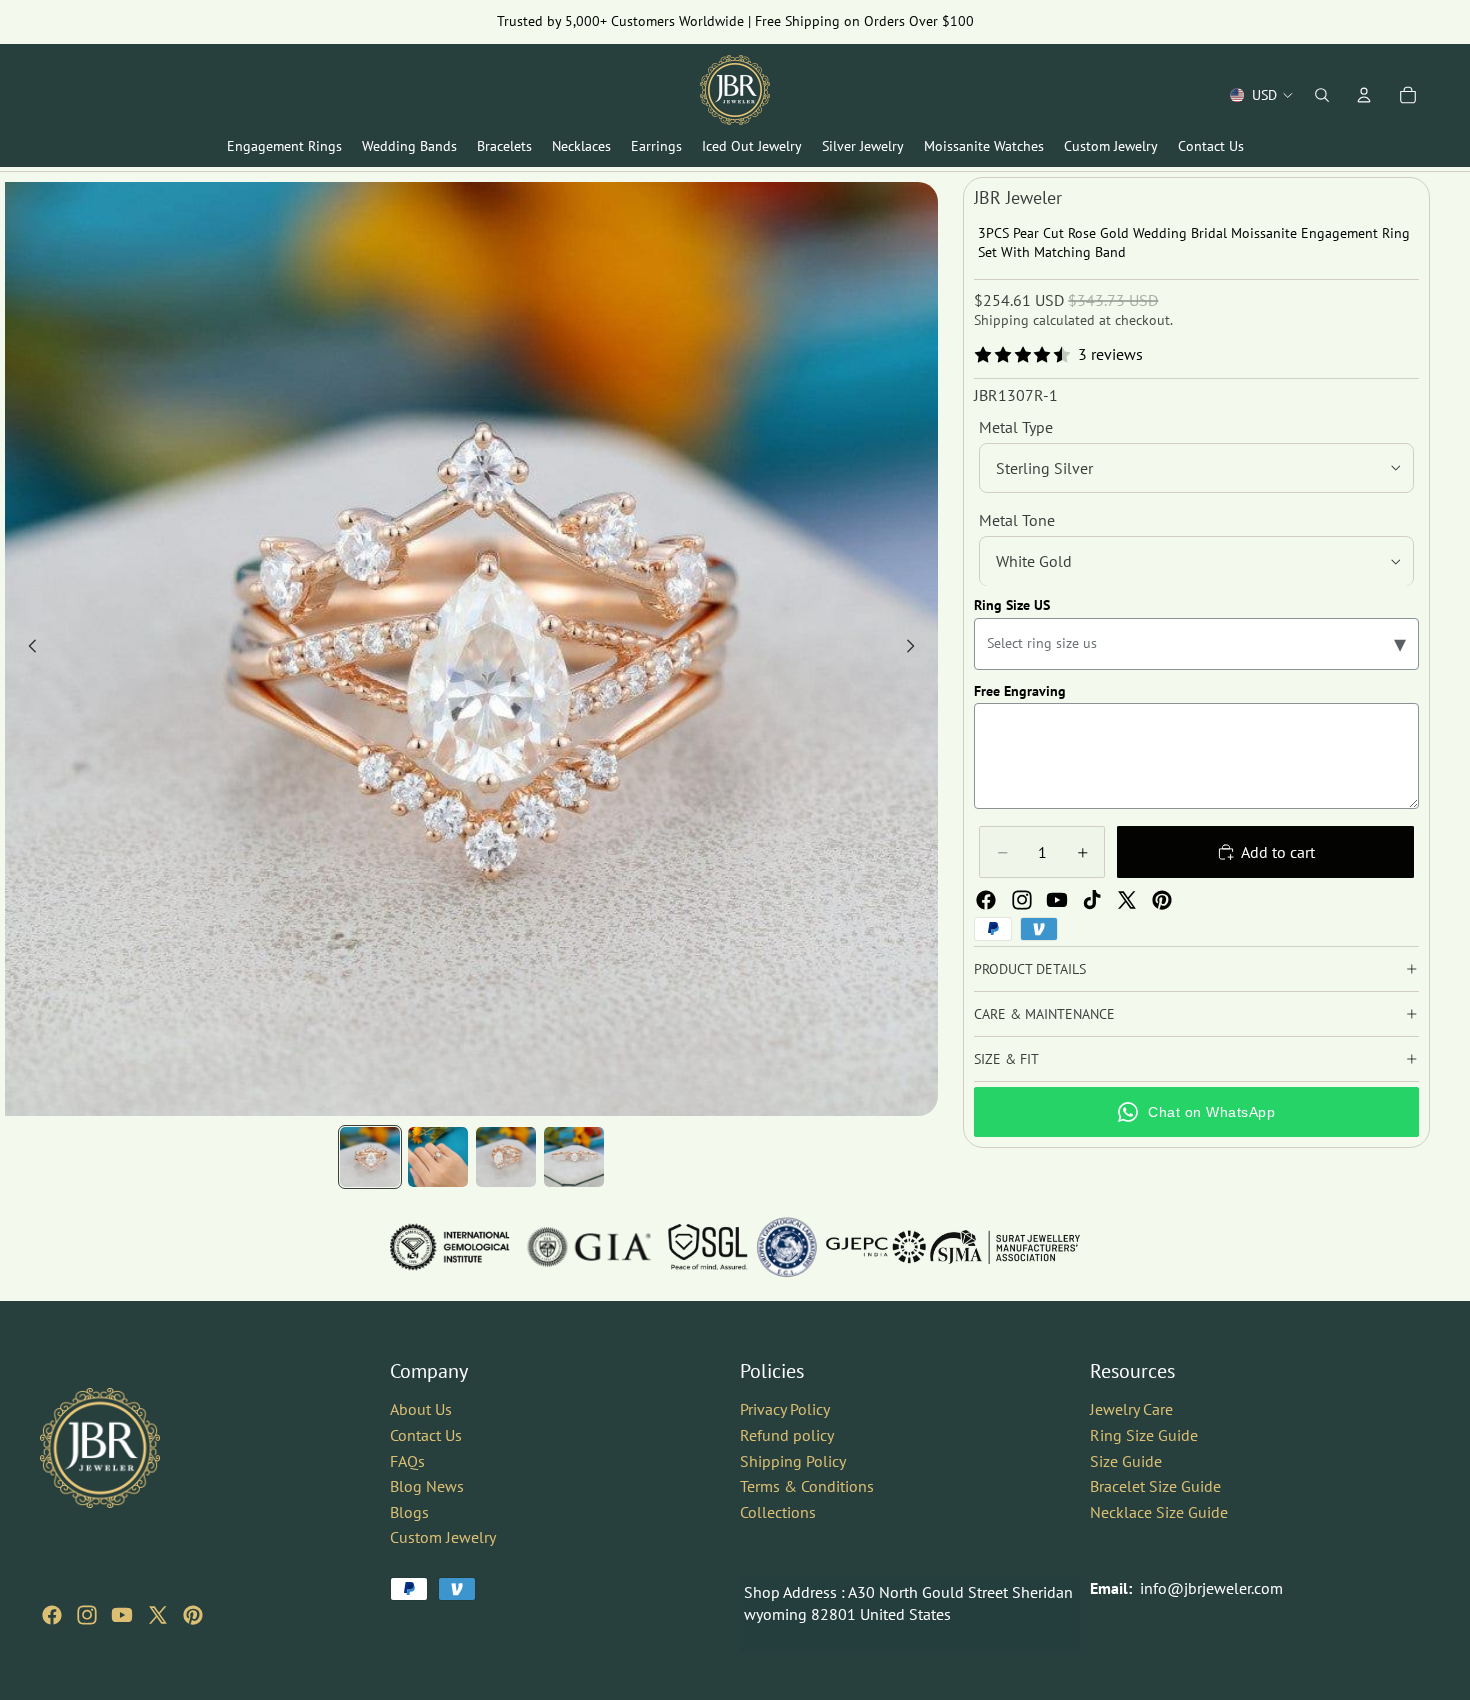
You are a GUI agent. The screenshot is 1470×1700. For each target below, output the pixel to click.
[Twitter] (1127, 900)
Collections (778, 1512)
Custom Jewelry (443, 1537)
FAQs (407, 1460)
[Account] (1364, 95)
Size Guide (1126, 1460)
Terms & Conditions (807, 1486)
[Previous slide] (27, 649)
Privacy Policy (785, 1409)
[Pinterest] (1162, 900)
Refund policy (787, 1435)
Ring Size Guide (1144, 1435)
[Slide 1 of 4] (370, 1157)
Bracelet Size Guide (1155, 1486)
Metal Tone (1017, 520)
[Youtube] (1057, 900)
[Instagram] (1022, 900)
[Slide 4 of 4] (574, 1157)
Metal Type (1016, 427)
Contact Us (426, 1435)
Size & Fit (1006, 1059)
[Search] (1322, 95)
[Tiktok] (1092, 900)
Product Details (1030, 969)
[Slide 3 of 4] (506, 1157)
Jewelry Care (1131, 1409)
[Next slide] (916, 649)
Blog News (427, 1486)
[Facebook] (986, 900)
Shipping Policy (793, 1460)
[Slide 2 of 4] (438, 1157)
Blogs (409, 1512)
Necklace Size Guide (1159, 1512)
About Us (421, 1409)
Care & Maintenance (1044, 1014)
